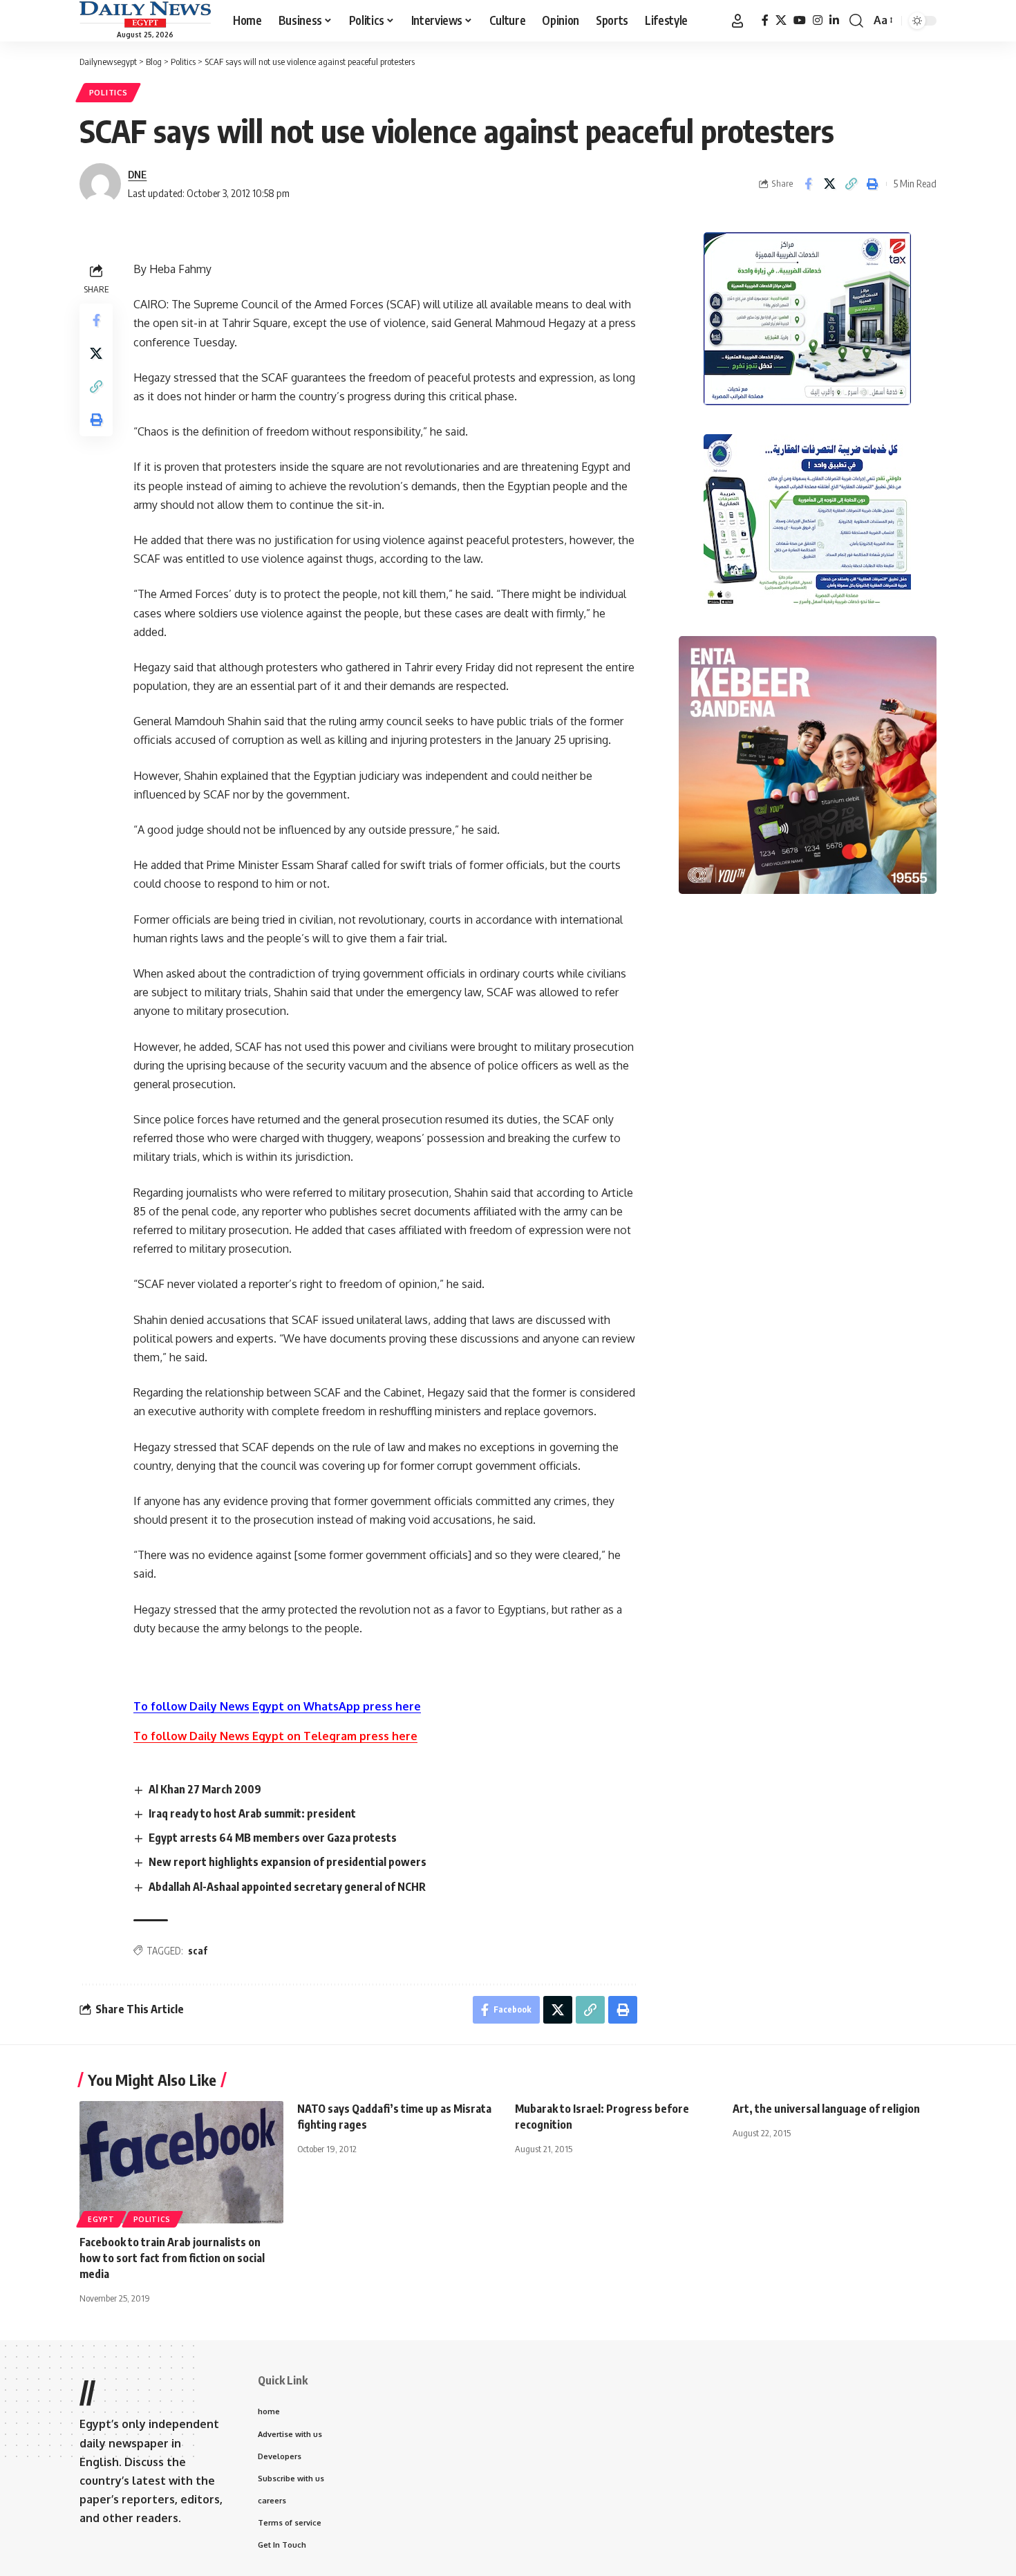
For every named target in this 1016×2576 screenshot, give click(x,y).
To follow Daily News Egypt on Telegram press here (275, 1736)
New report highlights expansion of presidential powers (288, 1862)
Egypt (101, 2219)
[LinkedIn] (834, 20)
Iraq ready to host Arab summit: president (252, 1813)
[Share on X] (829, 184)
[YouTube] (800, 20)
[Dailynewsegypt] (145, 15)
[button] (737, 21)
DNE (137, 174)
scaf (198, 1951)
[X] (781, 20)
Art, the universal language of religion (826, 2109)
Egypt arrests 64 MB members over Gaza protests (273, 1838)
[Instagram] (818, 20)
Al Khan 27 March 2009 (205, 1789)
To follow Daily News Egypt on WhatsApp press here (277, 1706)
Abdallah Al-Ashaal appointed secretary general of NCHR (287, 1887)
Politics (109, 92)
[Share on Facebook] (808, 184)
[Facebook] (765, 20)
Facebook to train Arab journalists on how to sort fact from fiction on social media (172, 2258)
